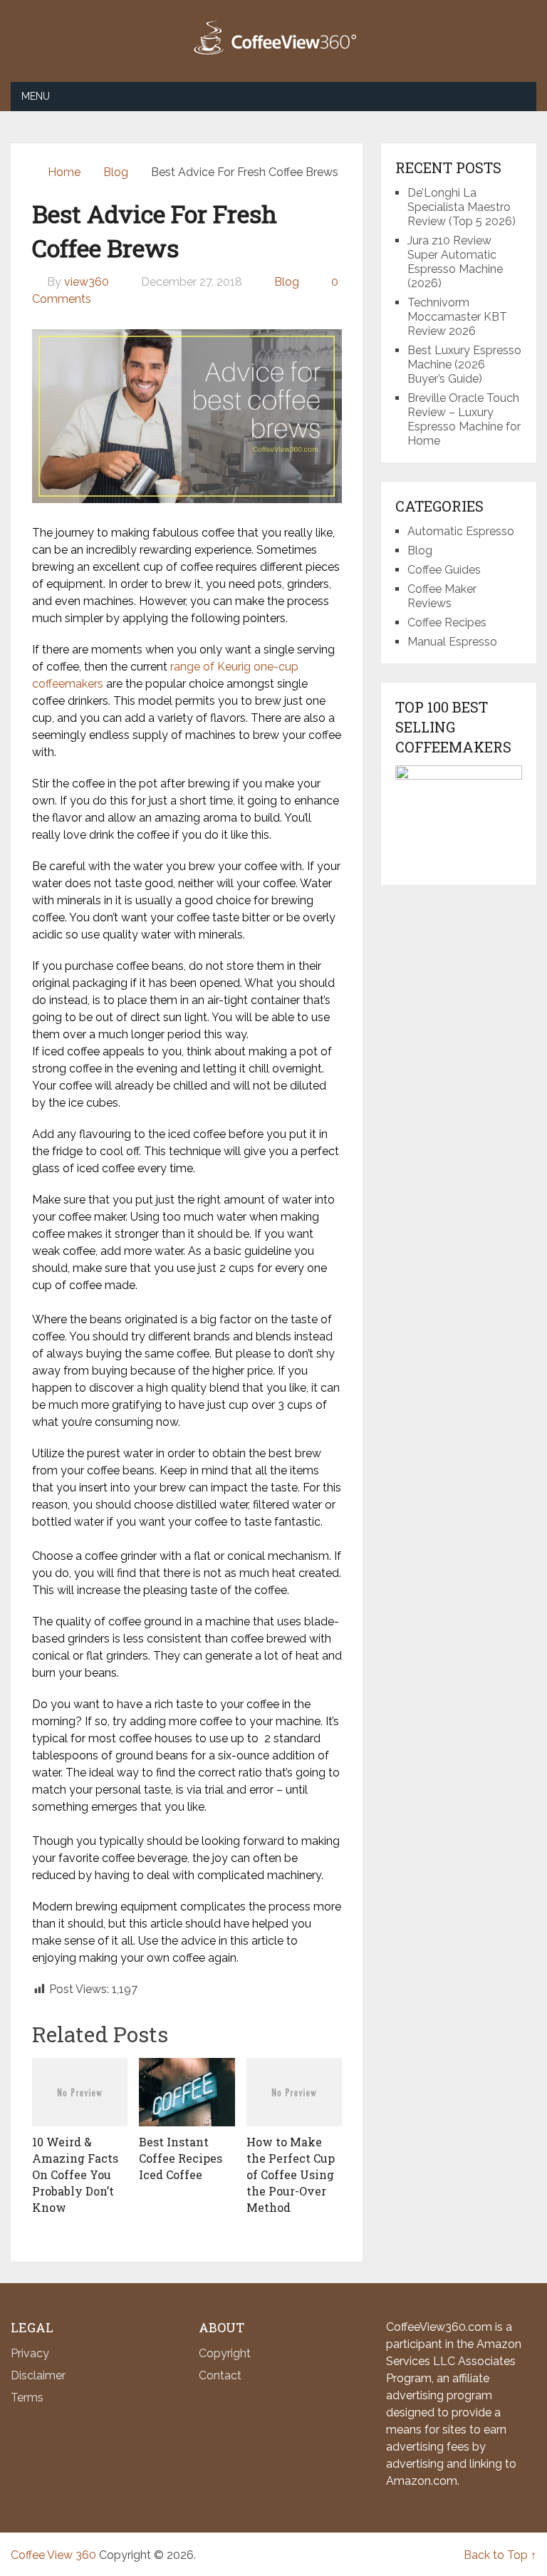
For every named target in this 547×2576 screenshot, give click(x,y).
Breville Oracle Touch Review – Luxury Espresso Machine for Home (464, 419)
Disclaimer (38, 2375)
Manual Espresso (452, 642)
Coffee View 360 (53, 2555)
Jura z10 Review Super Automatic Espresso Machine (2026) (455, 262)
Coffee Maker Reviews (442, 596)
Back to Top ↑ (500, 2555)
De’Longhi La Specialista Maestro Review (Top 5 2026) (462, 207)
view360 (87, 282)
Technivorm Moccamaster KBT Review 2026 (457, 317)
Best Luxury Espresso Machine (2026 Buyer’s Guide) (464, 364)
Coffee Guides (444, 570)
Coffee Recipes (447, 622)
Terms (27, 2397)
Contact (220, 2375)
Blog (287, 282)
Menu (36, 96)
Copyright (225, 2353)
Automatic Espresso (461, 531)
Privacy (30, 2353)
